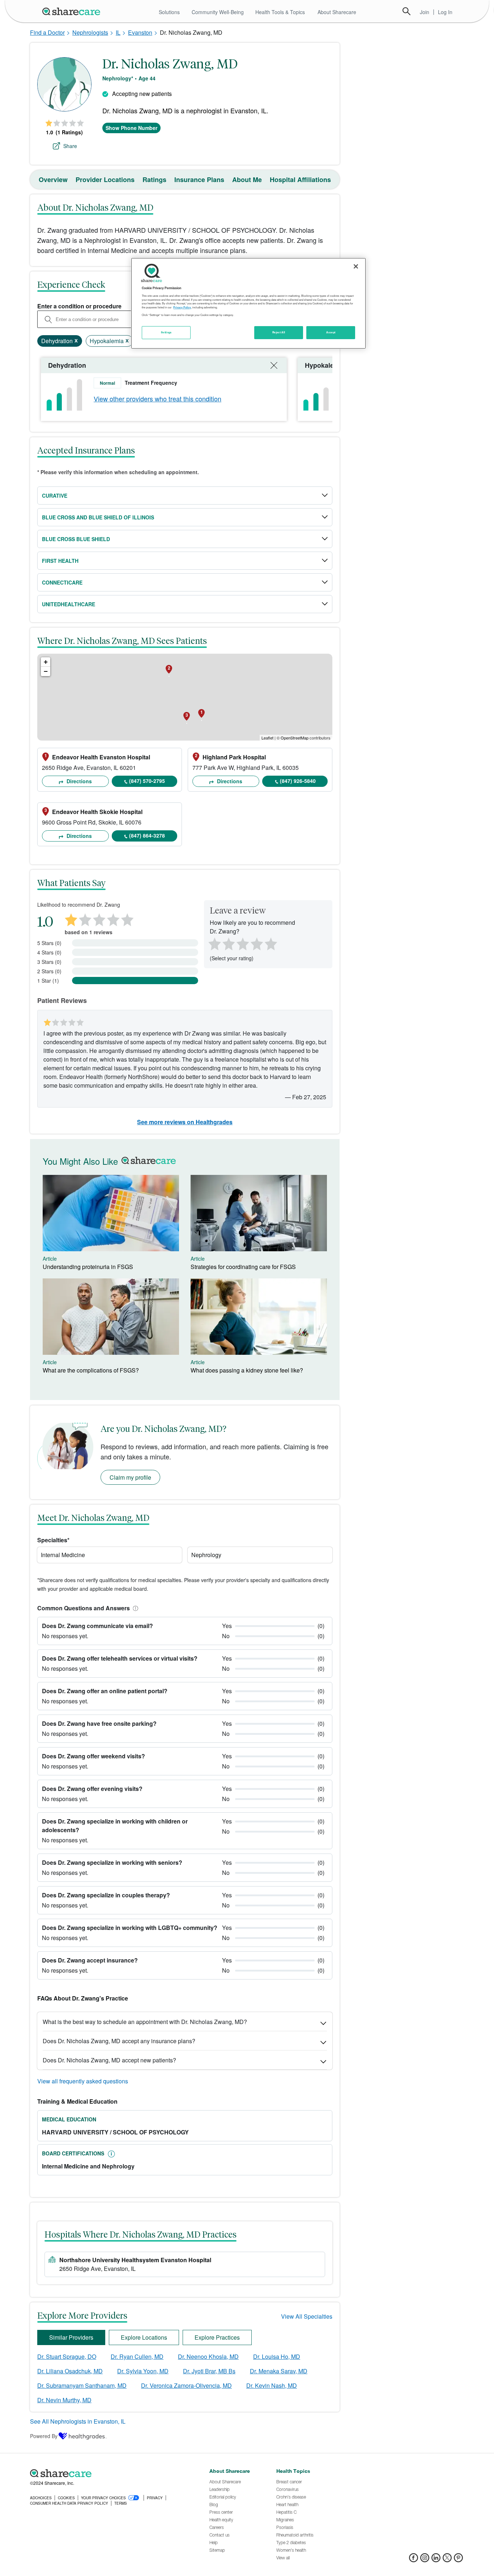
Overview (53, 180)
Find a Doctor (47, 32)
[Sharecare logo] (110, 2473)
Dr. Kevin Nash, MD (272, 2385)
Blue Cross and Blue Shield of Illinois (98, 517)
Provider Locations (105, 180)
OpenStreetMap (295, 738)
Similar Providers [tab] (71, 2337)
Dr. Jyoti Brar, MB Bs (209, 2371)
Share (70, 146)
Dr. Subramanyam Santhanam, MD (82, 2385)
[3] (242, 943)
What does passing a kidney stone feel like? (247, 1370)
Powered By (44, 2436)
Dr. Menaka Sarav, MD (279, 2371)
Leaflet (267, 738)
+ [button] (46, 662)
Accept (331, 332)
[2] (228, 943)
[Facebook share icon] (414, 2560)
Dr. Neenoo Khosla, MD (208, 2356)
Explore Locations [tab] (144, 2337)
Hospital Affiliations (300, 180)
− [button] (46, 671)
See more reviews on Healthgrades (185, 1122)
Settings (166, 332)
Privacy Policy (182, 307)
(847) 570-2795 (147, 781)
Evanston (140, 32)
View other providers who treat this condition (157, 399)
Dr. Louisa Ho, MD (277, 2356)
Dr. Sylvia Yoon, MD (143, 2371)
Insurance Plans (199, 180)
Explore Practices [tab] (217, 2337)
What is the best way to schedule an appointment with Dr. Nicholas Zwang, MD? (145, 2022)
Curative (55, 496)
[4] (257, 943)
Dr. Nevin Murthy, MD (64, 2400)
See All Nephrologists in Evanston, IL (78, 2421)
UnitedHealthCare (69, 604)
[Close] (356, 266)
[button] (134, 1608)
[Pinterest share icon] (458, 2560)
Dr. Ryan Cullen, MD (137, 2356)
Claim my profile (130, 1477)
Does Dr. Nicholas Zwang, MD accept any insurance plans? (119, 2041)
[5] (271, 943)
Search (406, 11)
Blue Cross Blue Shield (76, 539)
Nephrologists (90, 32)
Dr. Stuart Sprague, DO (67, 2356)
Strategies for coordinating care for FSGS (243, 1267)
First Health (60, 561)
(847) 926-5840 (298, 781)
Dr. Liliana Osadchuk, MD (70, 2371)
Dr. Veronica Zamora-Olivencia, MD (186, 2385)
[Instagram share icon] (425, 2560)
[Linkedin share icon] (436, 2560)
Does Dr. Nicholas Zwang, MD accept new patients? (109, 2060)
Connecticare (62, 582)
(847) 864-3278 (147, 835)
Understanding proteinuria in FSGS (88, 1267)
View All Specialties (307, 2316)
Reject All (279, 332)
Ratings (154, 180)
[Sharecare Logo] (73, 11)
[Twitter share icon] (447, 2560)
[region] (248, 303)
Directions (78, 781)
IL (118, 32)
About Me (247, 180)
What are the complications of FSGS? (91, 1370)
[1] (213, 943)
